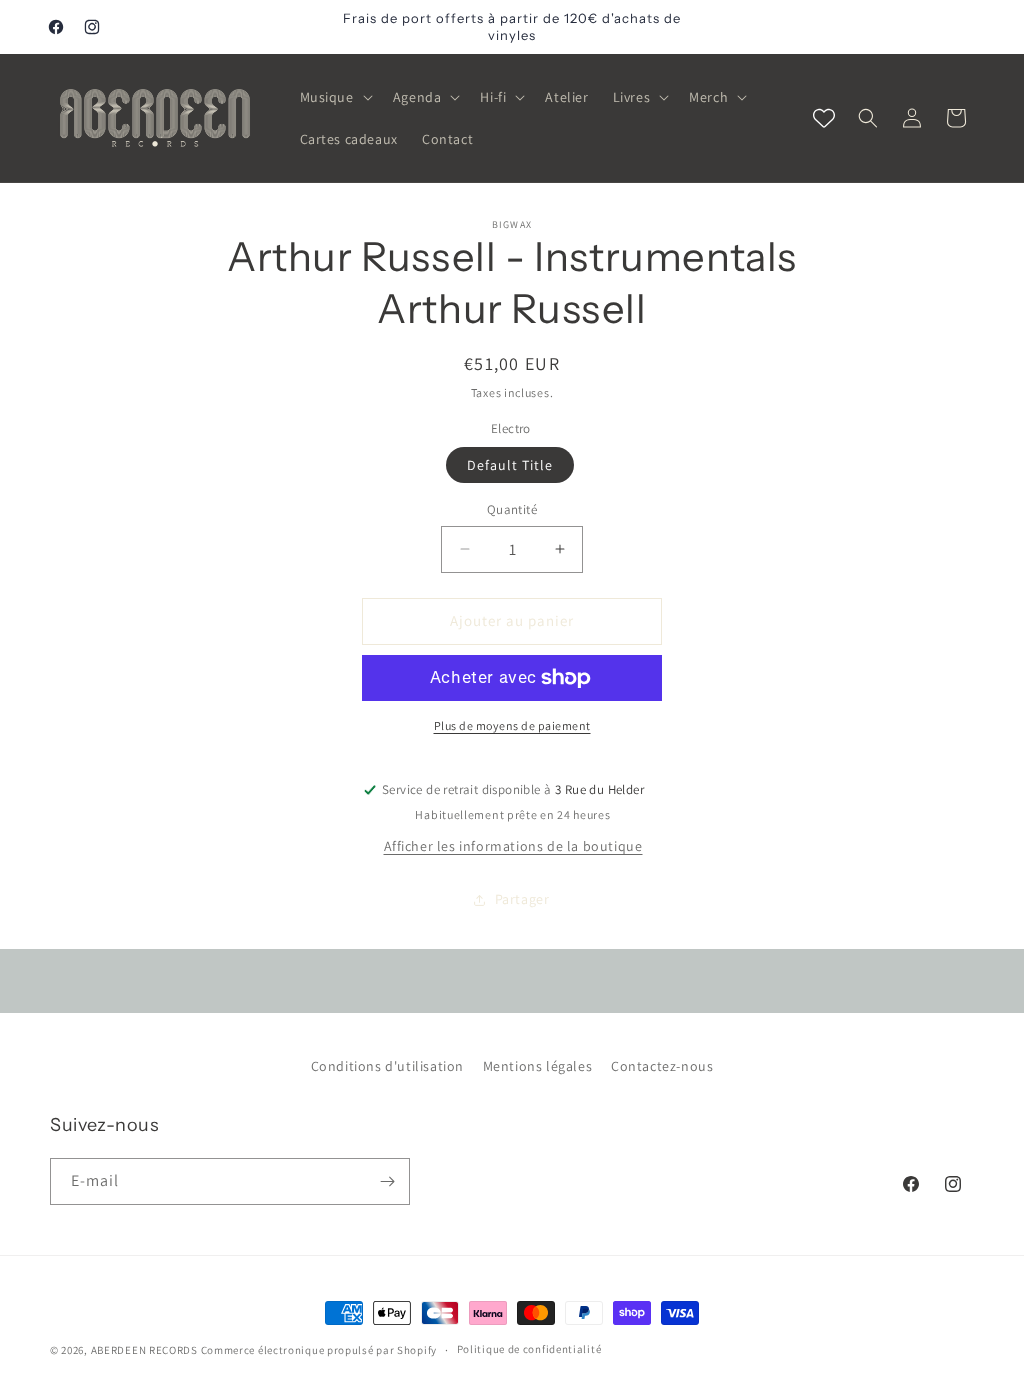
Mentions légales (538, 1066)
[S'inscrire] (387, 1181)
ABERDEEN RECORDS (144, 1350)
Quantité (512, 509)
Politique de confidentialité (529, 1349)
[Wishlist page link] (824, 118)
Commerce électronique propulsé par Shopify (319, 1350)
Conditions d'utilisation (387, 1066)
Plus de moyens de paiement (512, 725)
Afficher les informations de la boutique (513, 846)
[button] (334, 97)
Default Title (510, 465)
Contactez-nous (662, 1066)
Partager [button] (522, 899)
